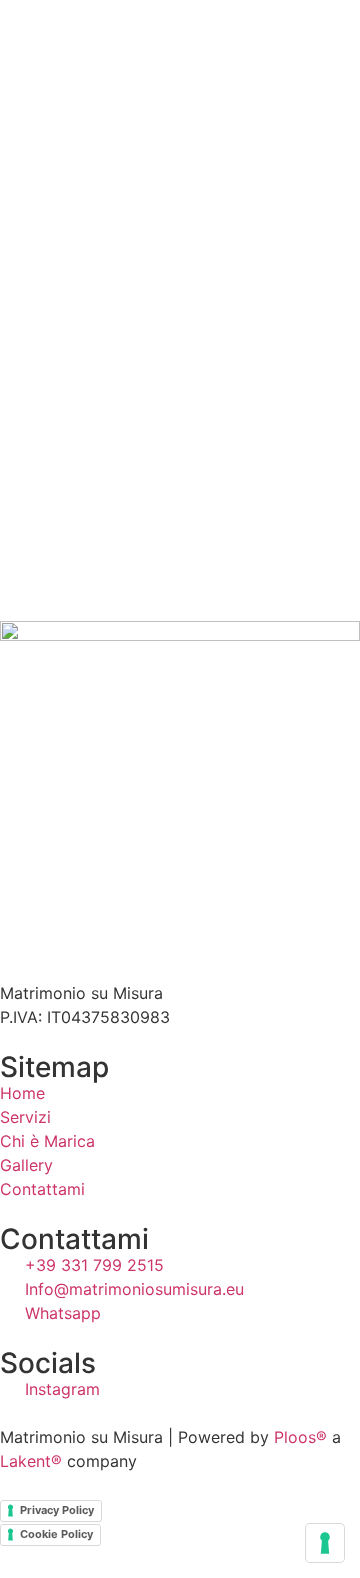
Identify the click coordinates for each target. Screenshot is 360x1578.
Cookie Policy (56, 1534)
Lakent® (31, 1461)
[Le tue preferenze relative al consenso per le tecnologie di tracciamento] (325, 1543)
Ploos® (300, 1437)
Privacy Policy (57, 1510)
